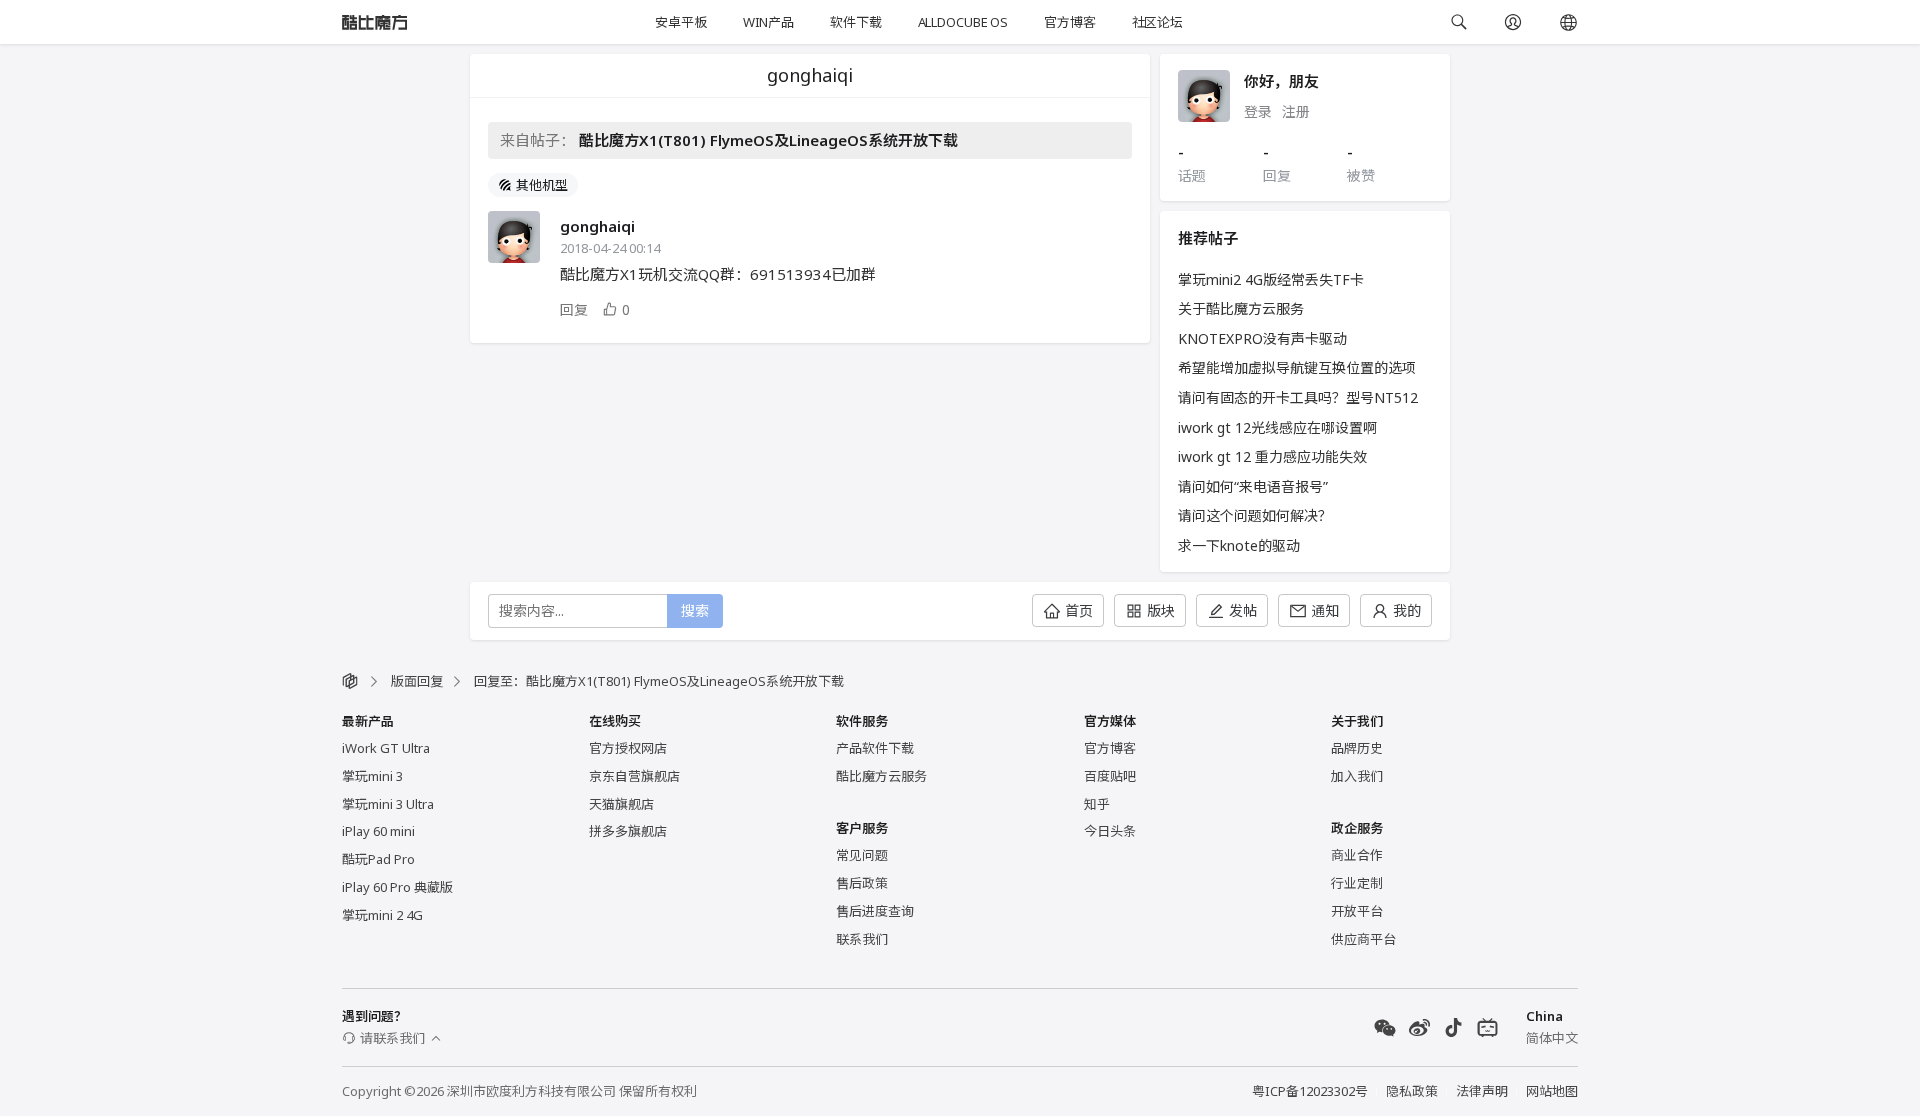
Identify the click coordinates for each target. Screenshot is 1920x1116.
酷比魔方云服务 (881, 776)
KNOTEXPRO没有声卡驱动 (1262, 338)
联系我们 (862, 939)
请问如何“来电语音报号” (1253, 486)
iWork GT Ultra (386, 748)
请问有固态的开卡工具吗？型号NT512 (1298, 397)
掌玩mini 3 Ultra (388, 804)
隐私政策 (1412, 1091)
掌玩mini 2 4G (382, 915)
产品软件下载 (875, 748)
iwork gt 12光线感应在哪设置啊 (1277, 427)
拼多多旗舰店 (628, 831)
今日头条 (1110, 831)
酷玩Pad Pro (378, 859)
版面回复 (417, 681)
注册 (1296, 111)
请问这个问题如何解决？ (1255, 515)
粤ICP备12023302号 (1310, 1091)
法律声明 (1482, 1091)
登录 (1258, 111)
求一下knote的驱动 (1239, 545)
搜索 (695, 610)
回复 (574, 309)
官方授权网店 (628, 748)
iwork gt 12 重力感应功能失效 (1272, 456)
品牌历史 (1357, 748)
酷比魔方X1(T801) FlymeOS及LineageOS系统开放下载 (768, 140)
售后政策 (862, 883)
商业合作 (1357, 855)
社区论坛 (1157, 22)
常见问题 (862, 855)
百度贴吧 (1110, 776)
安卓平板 (680, 22)
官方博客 (1069, 22)
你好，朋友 (1281, 81)
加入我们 (1357, 776)
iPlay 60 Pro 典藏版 (397, 887)
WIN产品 (768, 22)
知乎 (1097, 804)
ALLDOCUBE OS (963, 22)
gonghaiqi (597, 226)
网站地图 (1552, 1091)
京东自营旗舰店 (634, 776)
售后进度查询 (875, 911)
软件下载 (855, 22)
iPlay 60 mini (378, 831)
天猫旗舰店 (621, 804)
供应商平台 (1363, 939)
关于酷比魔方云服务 (1241, 308)
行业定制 (1357, 883)
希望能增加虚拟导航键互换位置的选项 (1297, 367)
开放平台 (1357, 911)
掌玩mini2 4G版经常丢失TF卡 (1271, 279)
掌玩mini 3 (372, 776)
